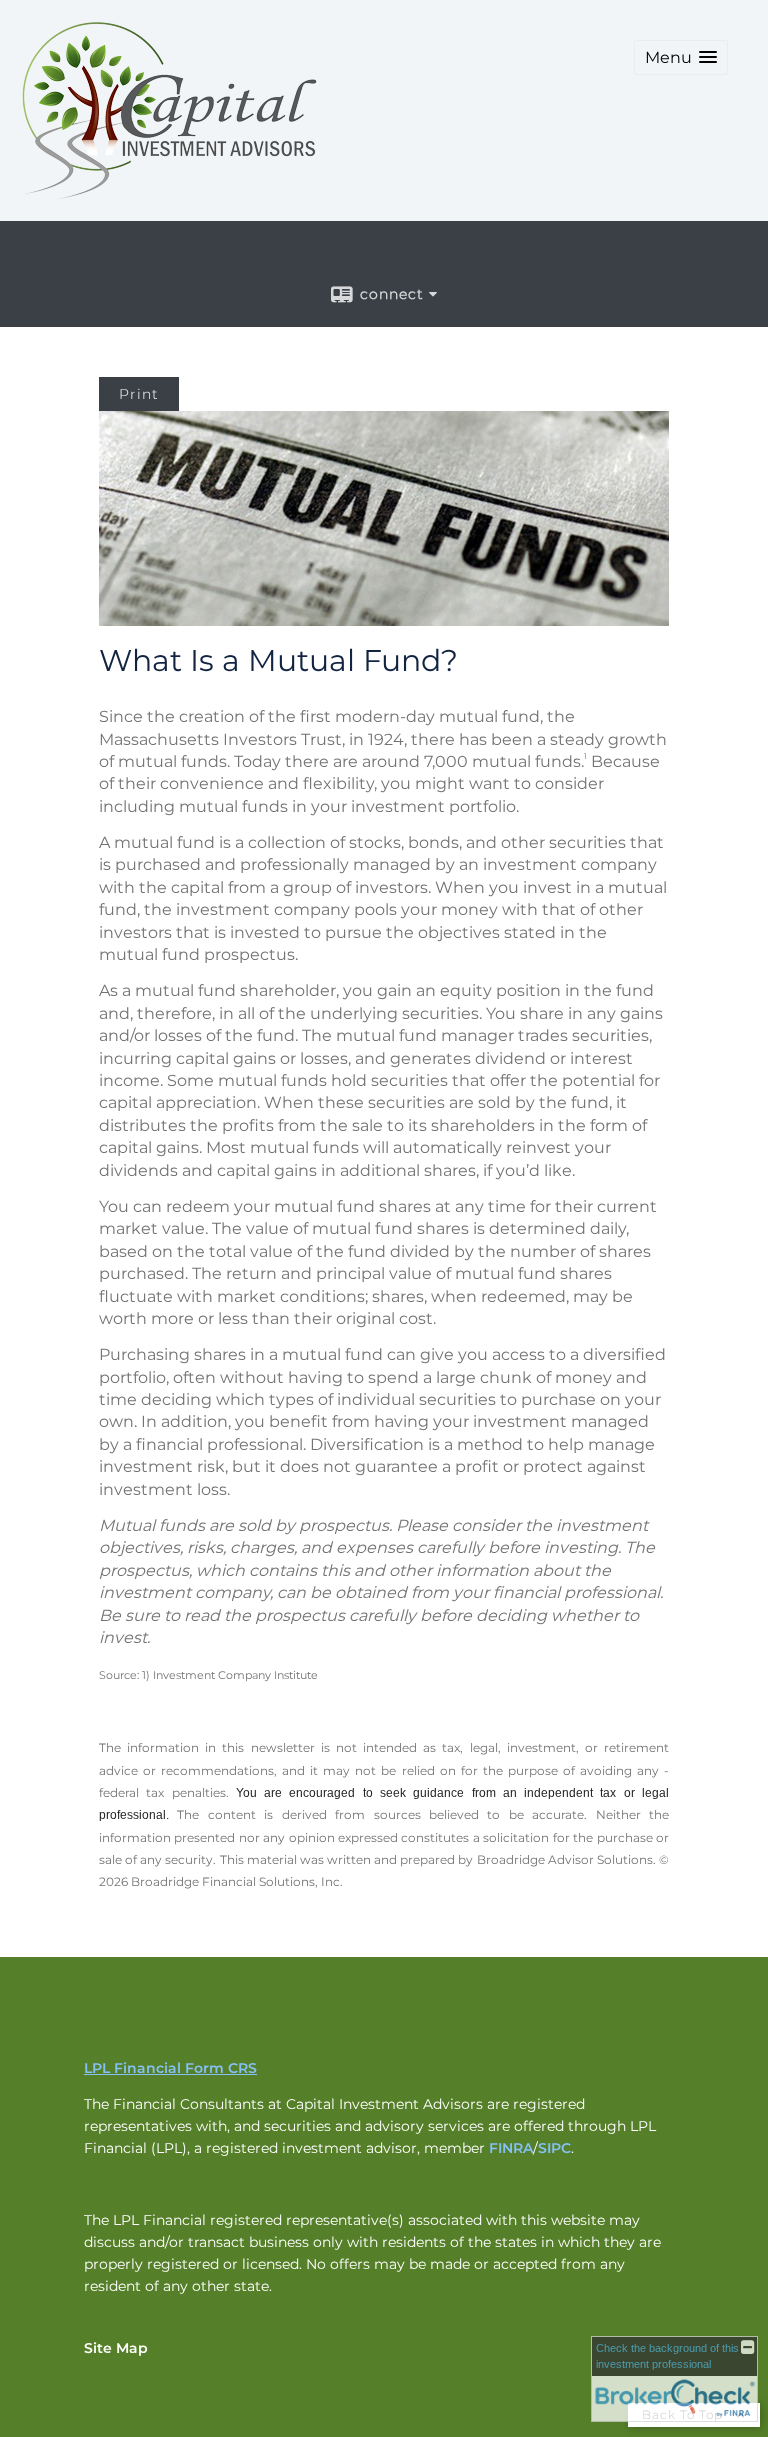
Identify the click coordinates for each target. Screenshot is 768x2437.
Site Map (116, 2348)
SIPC (554, 2148)
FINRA (511, 2148)
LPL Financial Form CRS (170, 2068)
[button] (681, 57)
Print (139, 394)
